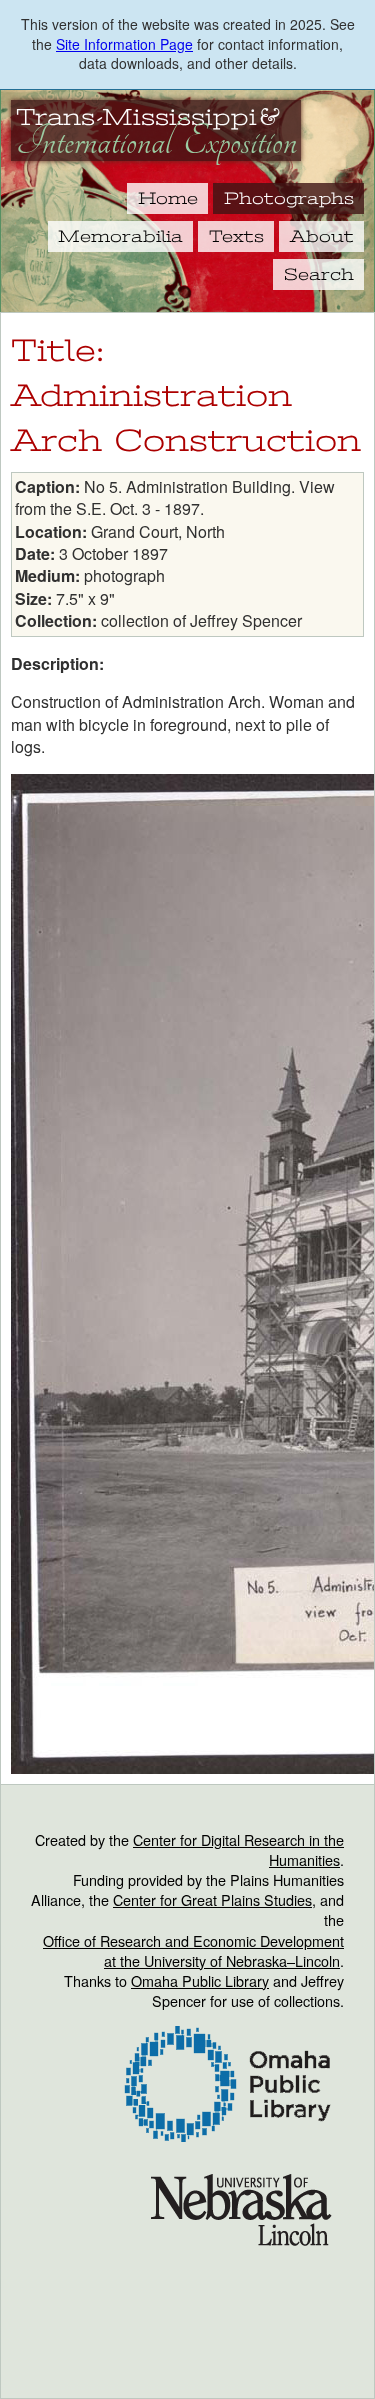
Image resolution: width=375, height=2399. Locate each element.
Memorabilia (120, 236)
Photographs (289, 198)
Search (319, 274)
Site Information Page (124, 44)
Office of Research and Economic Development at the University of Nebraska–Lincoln (193, 1950)
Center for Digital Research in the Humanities (238, 1849)
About (322, 236)
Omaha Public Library (200, 1980)
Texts (236, 236)
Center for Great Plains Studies (212, 1899)
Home (168, 198)
